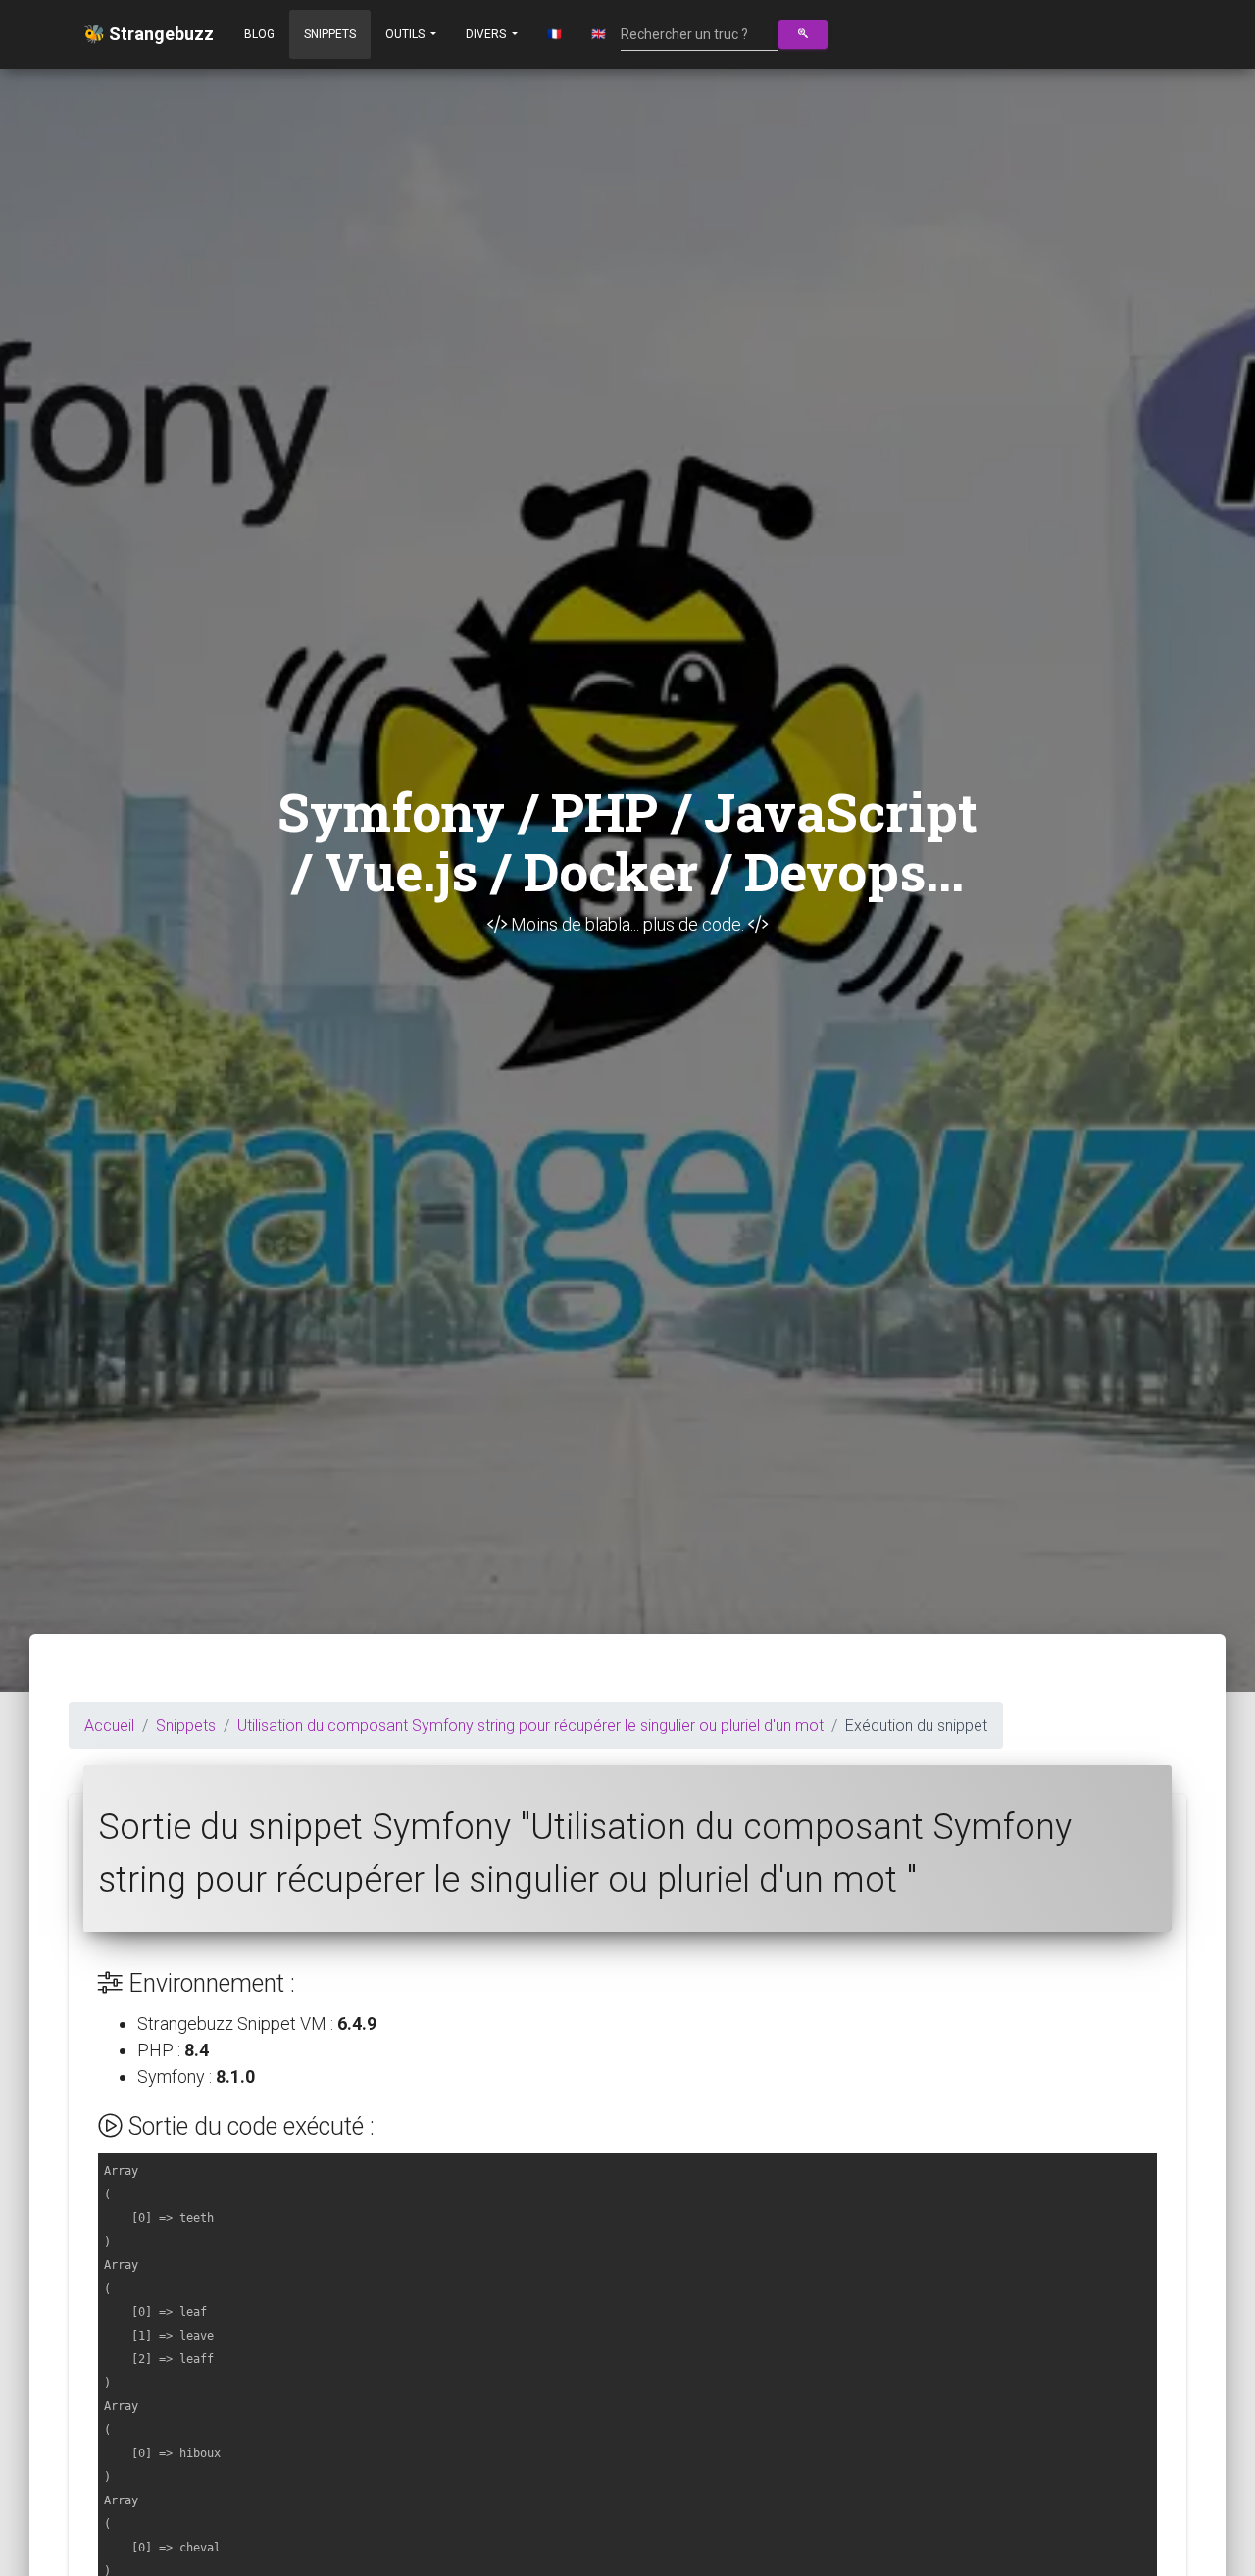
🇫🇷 (554, 34)
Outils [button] (406, 34)
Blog (259, 34)
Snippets (330, 34)
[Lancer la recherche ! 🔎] (803, 34)
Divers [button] (487, 34)
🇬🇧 (599, 34)
